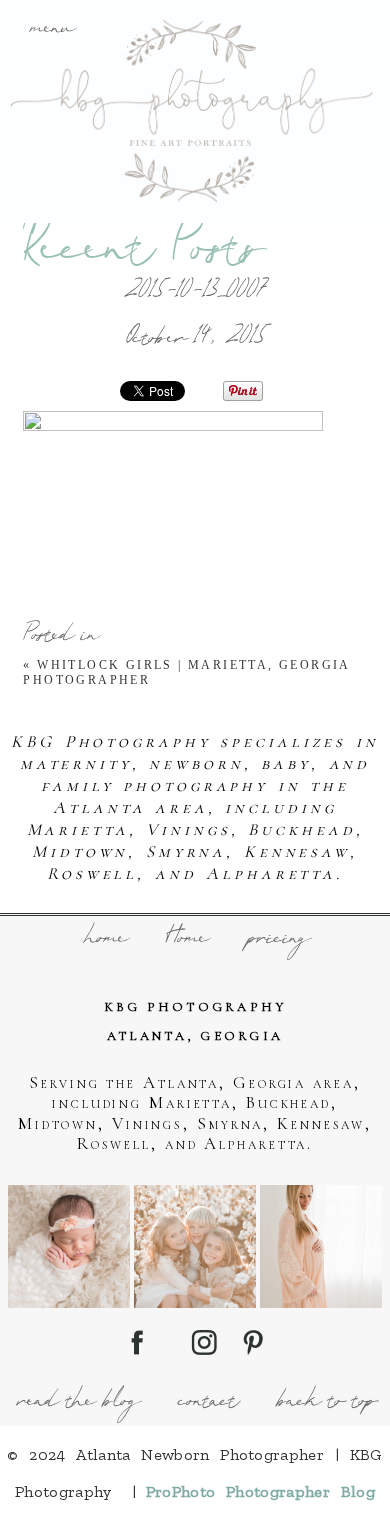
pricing (277, 940)
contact (206, 1403)
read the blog (76, 1403)
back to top (325, 1403)
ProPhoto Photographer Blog (260, 1491)
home (104, 940)
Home (185, 940)
